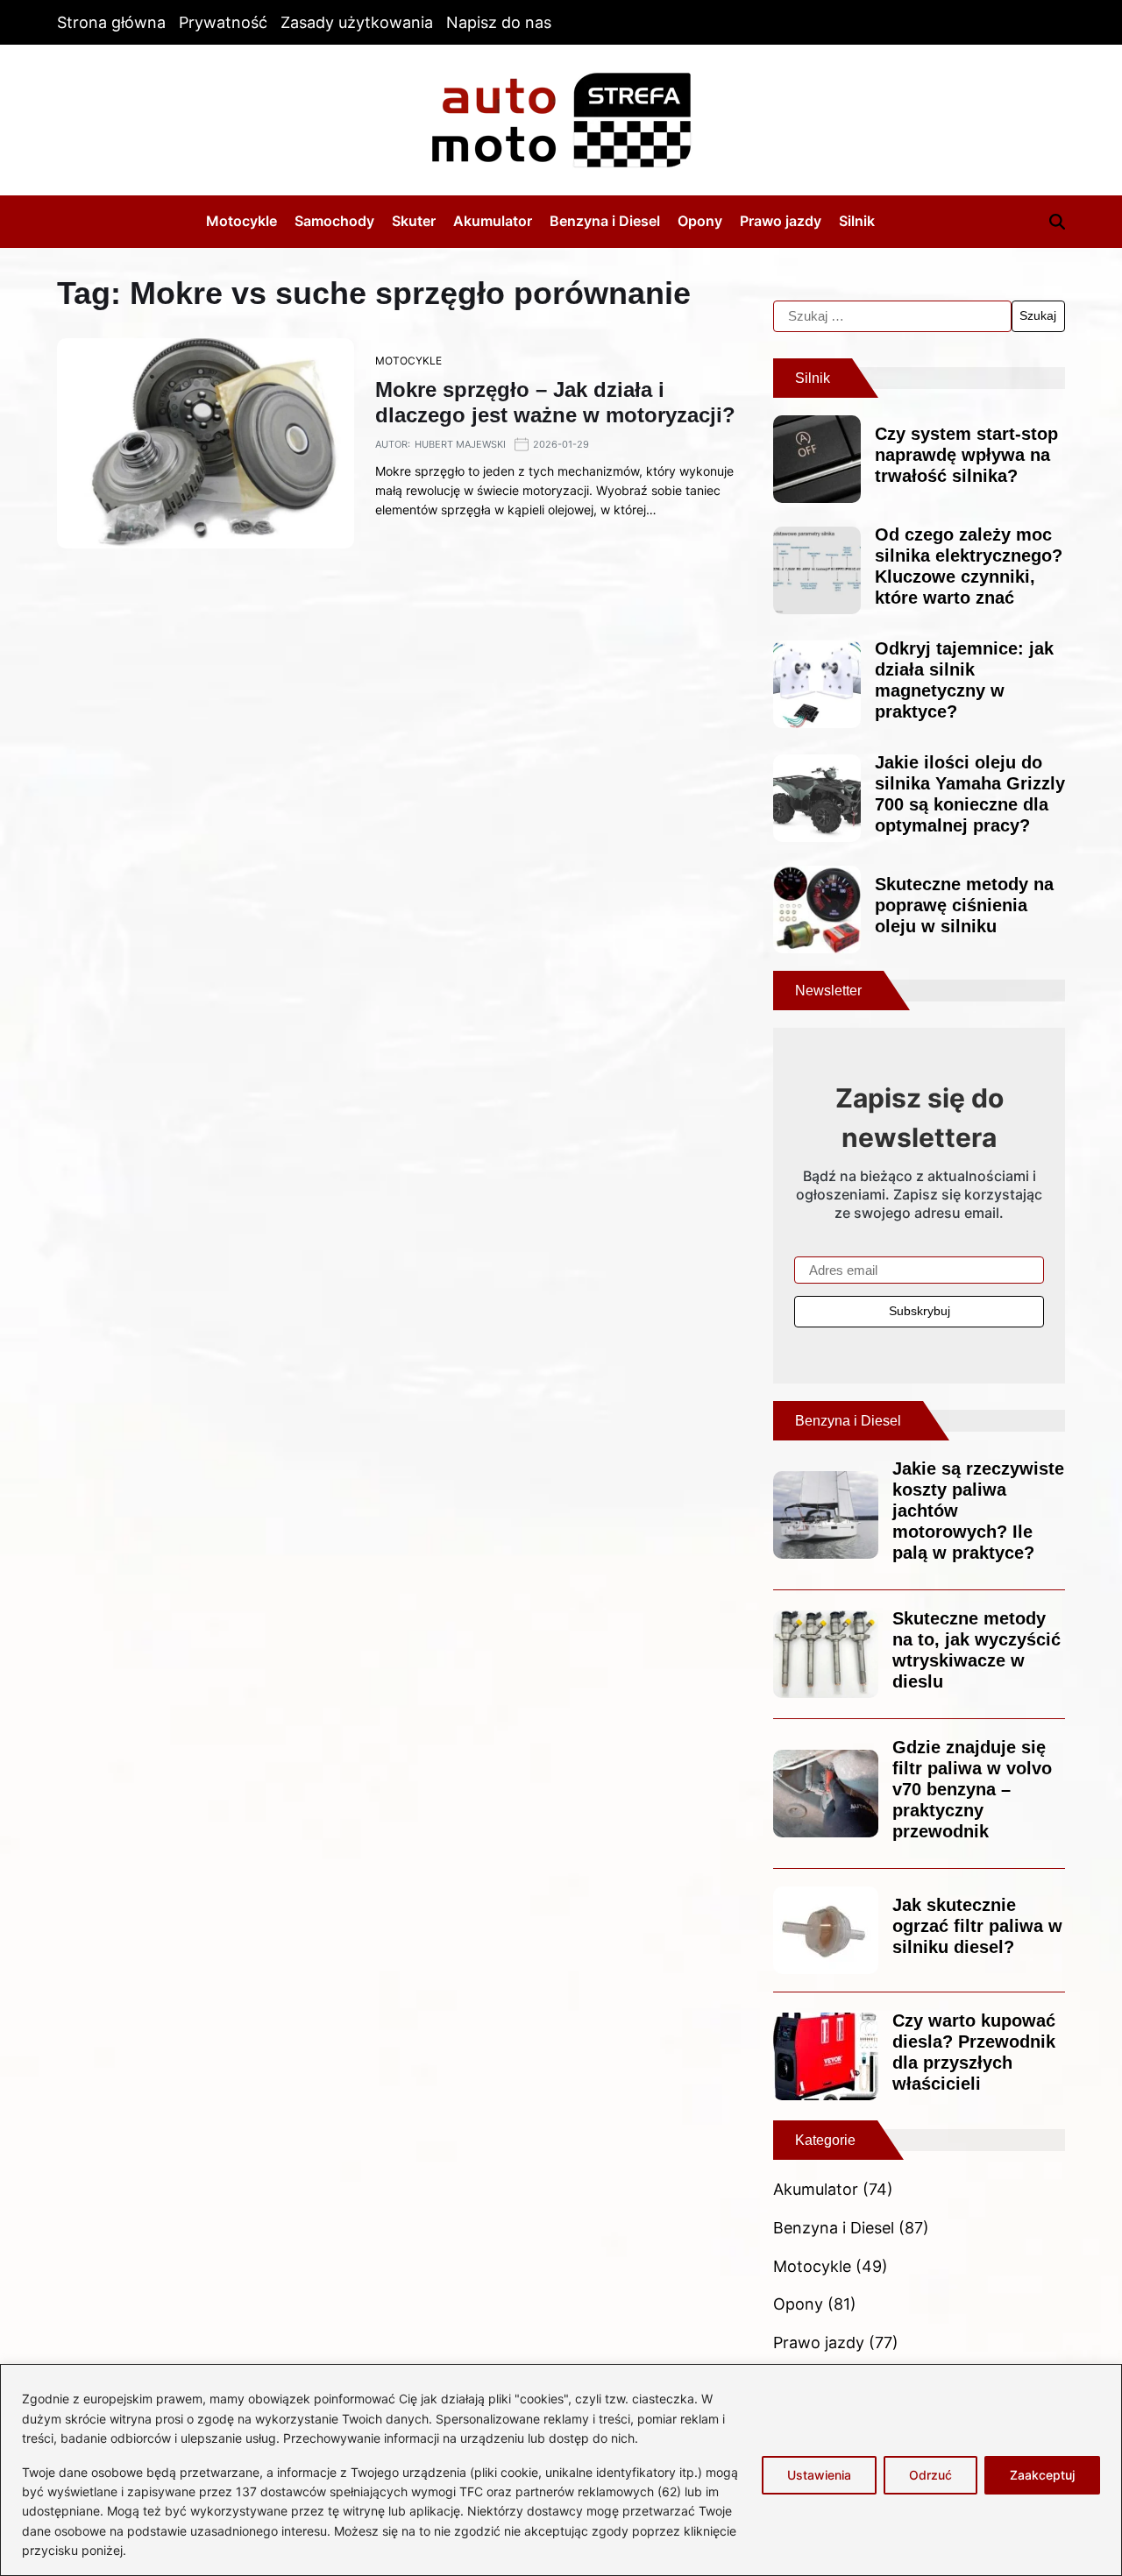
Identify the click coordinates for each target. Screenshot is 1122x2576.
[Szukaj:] (892, 316)
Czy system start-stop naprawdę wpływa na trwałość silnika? (966, 455)
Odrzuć (930, 2475)
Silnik (857, 221)
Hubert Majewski (460, 444)
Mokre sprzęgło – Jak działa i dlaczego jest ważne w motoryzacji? (555, 402)
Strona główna (111, 22)
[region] (561, 2470)
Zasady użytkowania (357, 22)
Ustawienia (819, 2475)
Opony (700, 221)
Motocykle (241, 221)
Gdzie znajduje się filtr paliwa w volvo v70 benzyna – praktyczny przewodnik (972, 1789)
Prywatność (223, 22)
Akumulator (493, 221)
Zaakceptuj (1042, 2475)
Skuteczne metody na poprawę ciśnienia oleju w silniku (964, 905)
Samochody (334, 221)
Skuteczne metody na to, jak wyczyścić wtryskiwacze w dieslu (976, 1650)
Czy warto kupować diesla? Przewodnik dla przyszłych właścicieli (974, 2052)
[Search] (1057, 222)
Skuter (414, 221)
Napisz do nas (499, 22)
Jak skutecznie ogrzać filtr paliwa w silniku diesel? (977, 1926)
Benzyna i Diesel (605, 221)
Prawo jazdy (781, 221)
